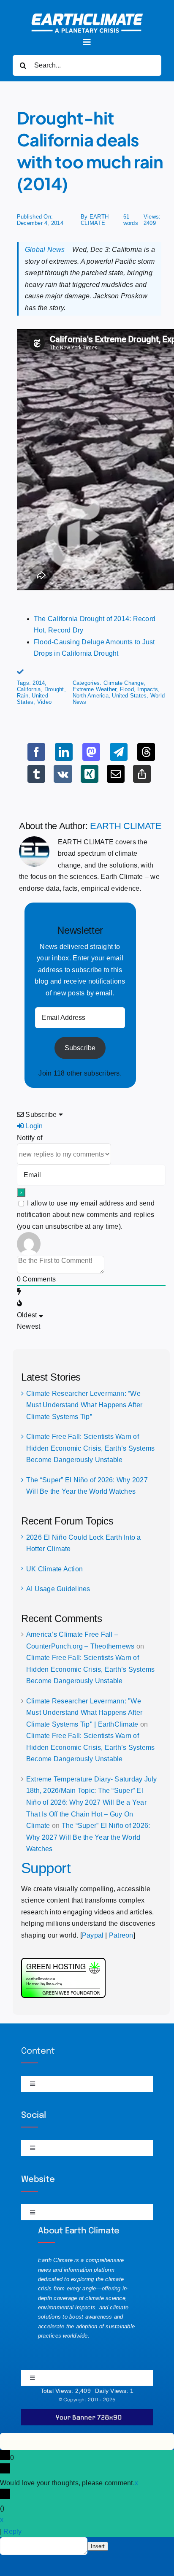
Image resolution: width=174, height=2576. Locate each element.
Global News (45, 250)
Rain (23, 696)
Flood (127, 689)
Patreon (121, 1935)
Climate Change (124, 683)
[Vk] (63, 774)
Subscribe (80, 1048)
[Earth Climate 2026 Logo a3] (87, 17)
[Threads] (146, 752)
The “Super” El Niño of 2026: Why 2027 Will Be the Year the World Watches (88, 1837)
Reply (12, 2531)
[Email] (116, 774)
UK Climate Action (54, 1569)
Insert (98, 2546)
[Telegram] (119, 752)
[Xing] (90, 774)
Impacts (148, 689)
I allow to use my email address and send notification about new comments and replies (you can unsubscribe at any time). (86, 1215)
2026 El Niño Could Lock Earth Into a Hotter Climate (84, 1543)
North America (91, 696)
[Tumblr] (36, 774)
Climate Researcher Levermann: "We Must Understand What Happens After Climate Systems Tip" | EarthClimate (84, 1713)
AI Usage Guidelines (58, 1589)
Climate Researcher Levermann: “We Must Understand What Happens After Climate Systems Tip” (84, 1405)
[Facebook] (36, 752)
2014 (39, 683)
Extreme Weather (95, 689)
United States (33, 699)
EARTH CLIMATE (95, 220)
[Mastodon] (91, 752)
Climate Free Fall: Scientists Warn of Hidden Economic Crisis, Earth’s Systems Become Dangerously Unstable (90, 1448)
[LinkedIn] (64, 752)
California (29, 689)
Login (33, 1126)
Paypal (93, 1935)
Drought (54, 689)
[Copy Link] (142, 774)
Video (44, 702)
